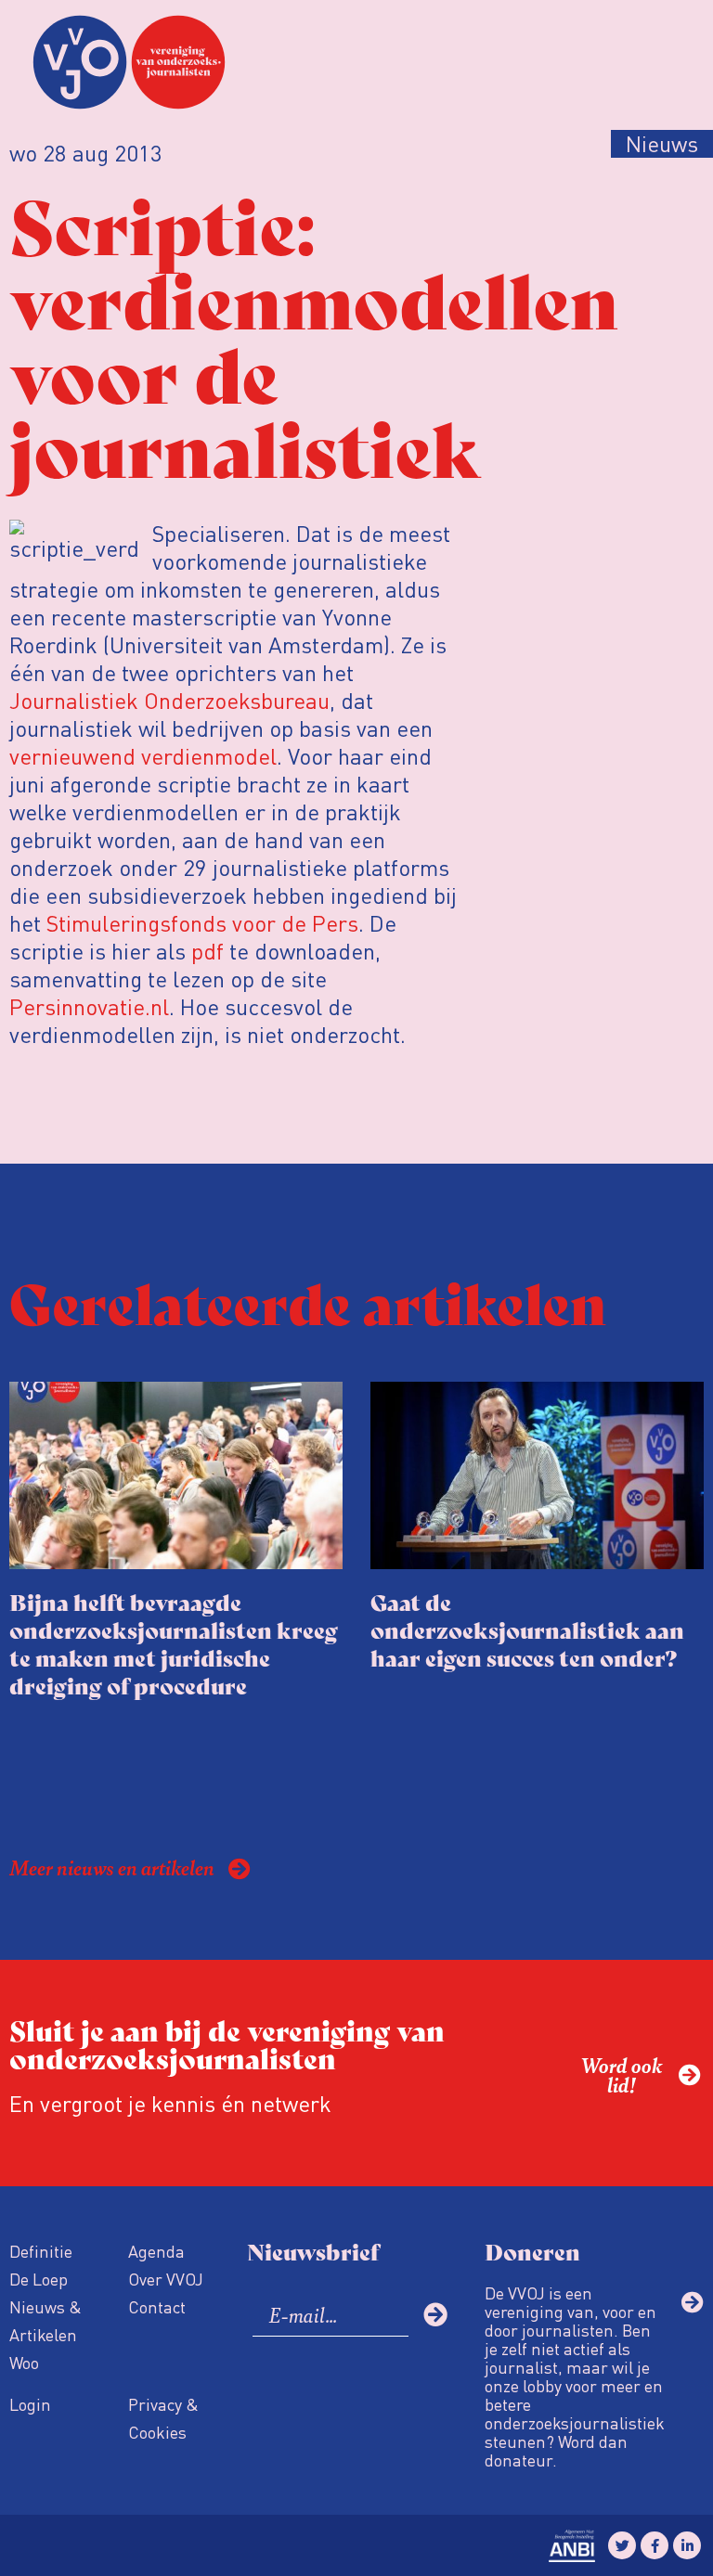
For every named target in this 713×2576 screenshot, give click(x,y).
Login (30, 2404)
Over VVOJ (166, 2279)
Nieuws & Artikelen (45, 2320)
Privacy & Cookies (163, 2418)
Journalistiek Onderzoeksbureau (169, 700)
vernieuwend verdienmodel (143, 756)
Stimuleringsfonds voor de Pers (202, 923)
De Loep (39, 2279)
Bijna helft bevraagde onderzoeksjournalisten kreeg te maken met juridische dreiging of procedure (174, 1643)
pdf (207, 951)
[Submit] (435, 2314)
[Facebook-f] (655, 2545)
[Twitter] (622, 2545)
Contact (157, 2306)
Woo (24, 2362)
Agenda (156, 2251)
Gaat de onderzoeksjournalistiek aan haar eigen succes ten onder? (527, 1629)
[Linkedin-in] (687, 2545)
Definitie (41, 2251)
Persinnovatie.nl (89, 1006)
